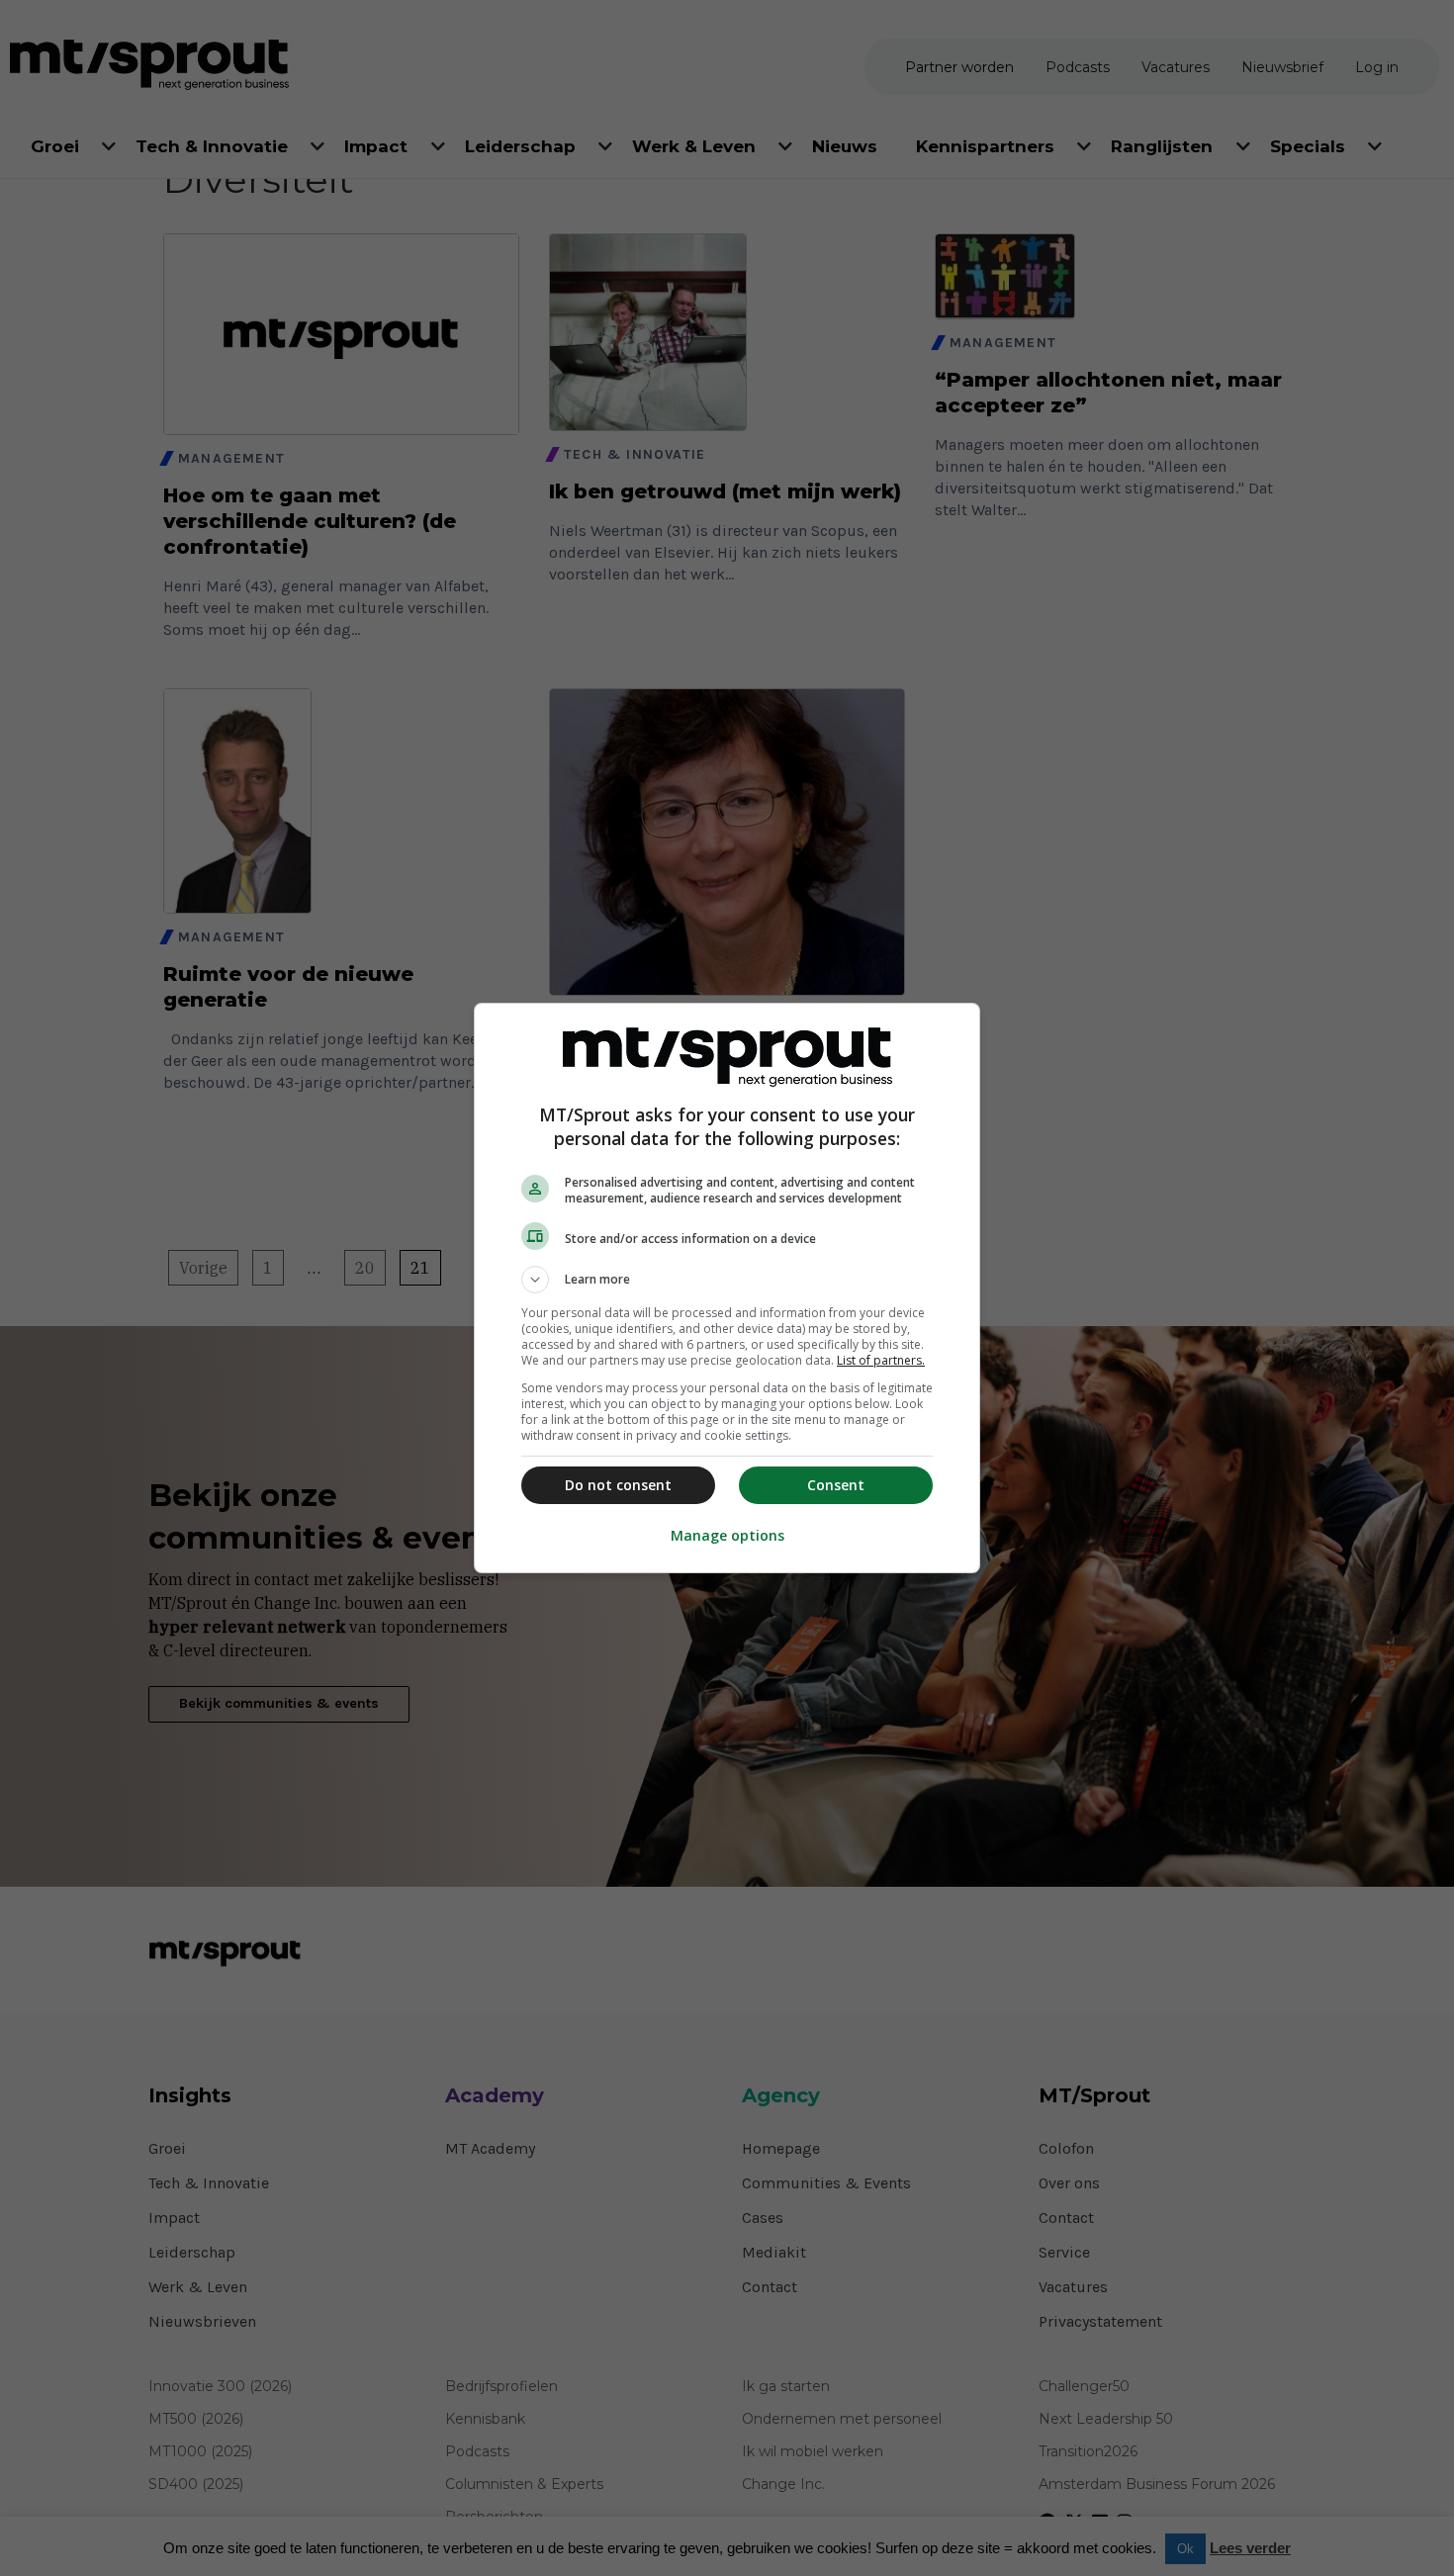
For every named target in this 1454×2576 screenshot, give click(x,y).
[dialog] (727, 1288)
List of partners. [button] (881, 1360)
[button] (727, 1280)
